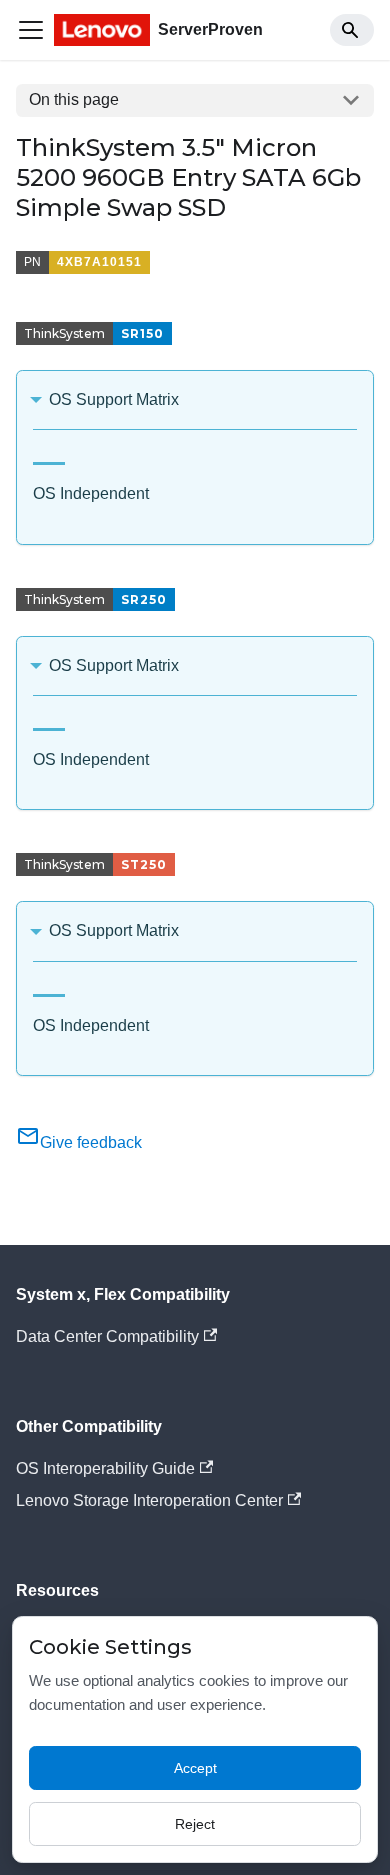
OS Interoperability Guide (105, 1468)
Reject (195, 1824)
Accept (195, 1768)
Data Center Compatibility (107, 1336)
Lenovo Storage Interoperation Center (149, 1500)
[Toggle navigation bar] (31, 30)
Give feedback (91, 1142)
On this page (74, 99)
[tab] (49, 455)
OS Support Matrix (114, 399)
